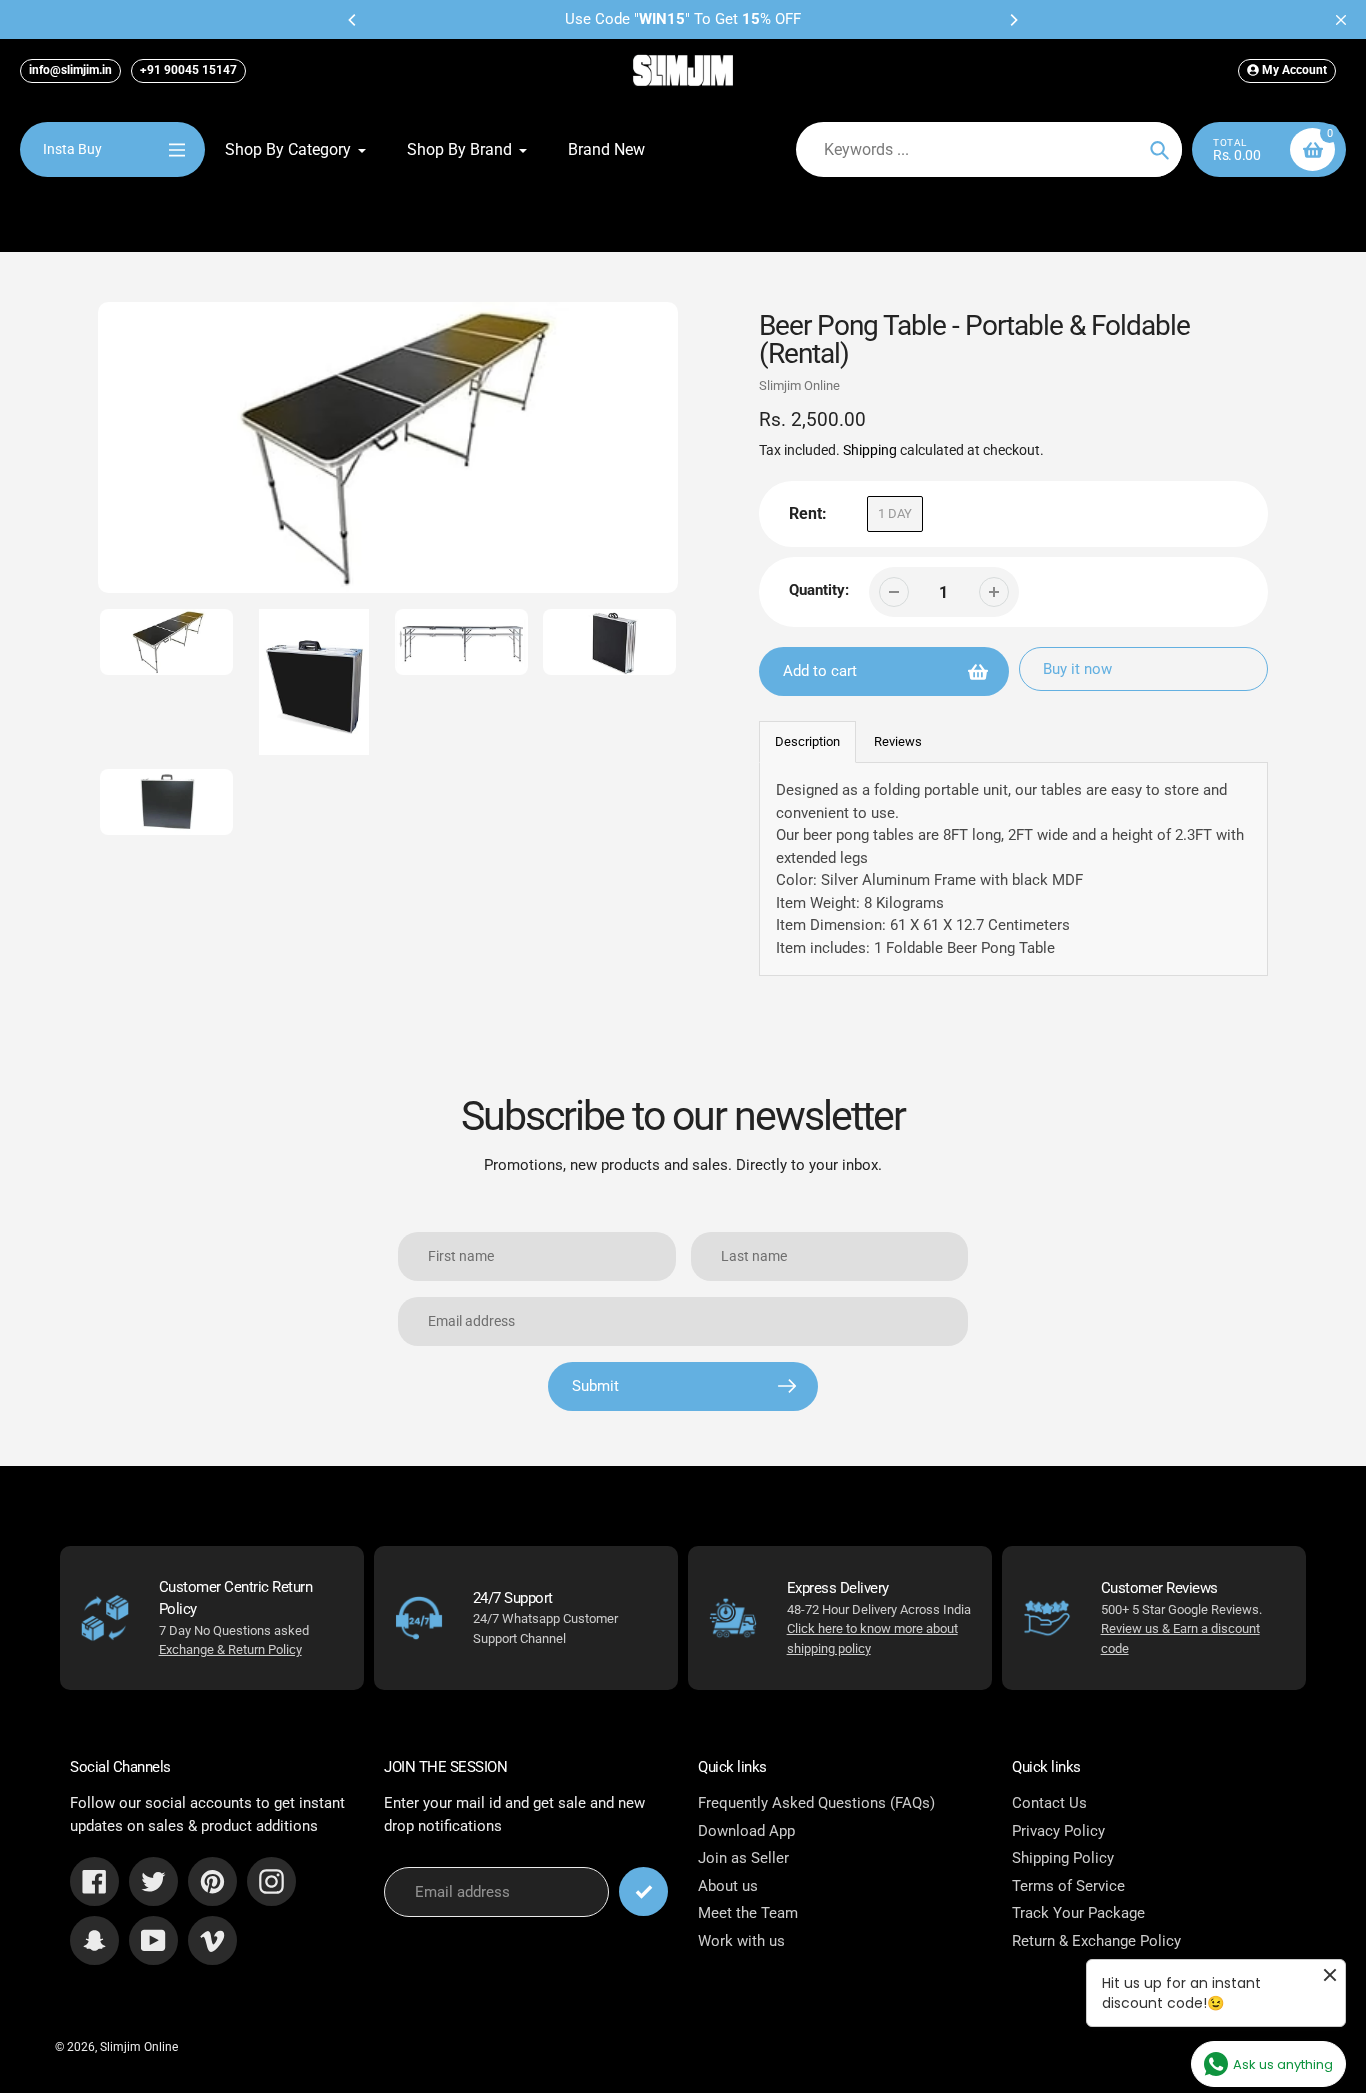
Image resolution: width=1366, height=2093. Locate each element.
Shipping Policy (1063, 1858)
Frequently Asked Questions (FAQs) (816, 1803)
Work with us (741, 1941)
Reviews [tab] (898, 741)
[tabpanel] (1014, 869)
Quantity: (819, 590)
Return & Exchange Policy (1096, 1941)
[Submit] (643, 1891)
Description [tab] (807, 741)
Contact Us (1049, 1803)
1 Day (895, 513)
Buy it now (1077, 669)
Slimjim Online (799, 385)
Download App (746, 1831)
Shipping (870, 450)
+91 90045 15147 (188, 70)
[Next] (1013, 20)
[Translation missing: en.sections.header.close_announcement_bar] (1341, 20)
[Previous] (353, 20)
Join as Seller (743, 1858)
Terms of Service (1068, 1886)
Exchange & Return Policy (230, 1649)
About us (728, 1886)
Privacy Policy (1058, 1831)
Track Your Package (1078, 1913)
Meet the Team (748, 1913)
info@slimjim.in (70, 70)
